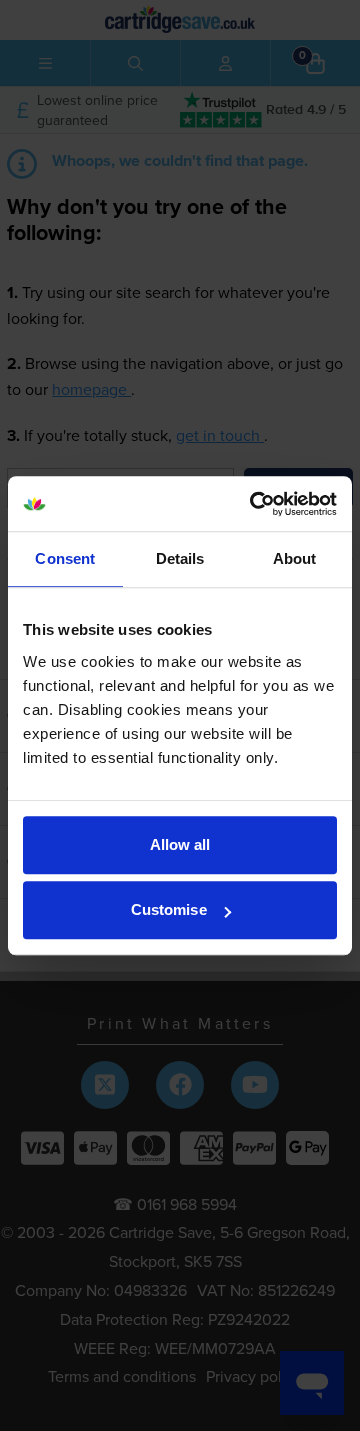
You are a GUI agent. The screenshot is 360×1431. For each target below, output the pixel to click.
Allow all (180, 844)
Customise (169, 909)
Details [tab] (180, 558)
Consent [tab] (65, 558)
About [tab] (295, 558)
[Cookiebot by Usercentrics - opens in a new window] (254, 504)
